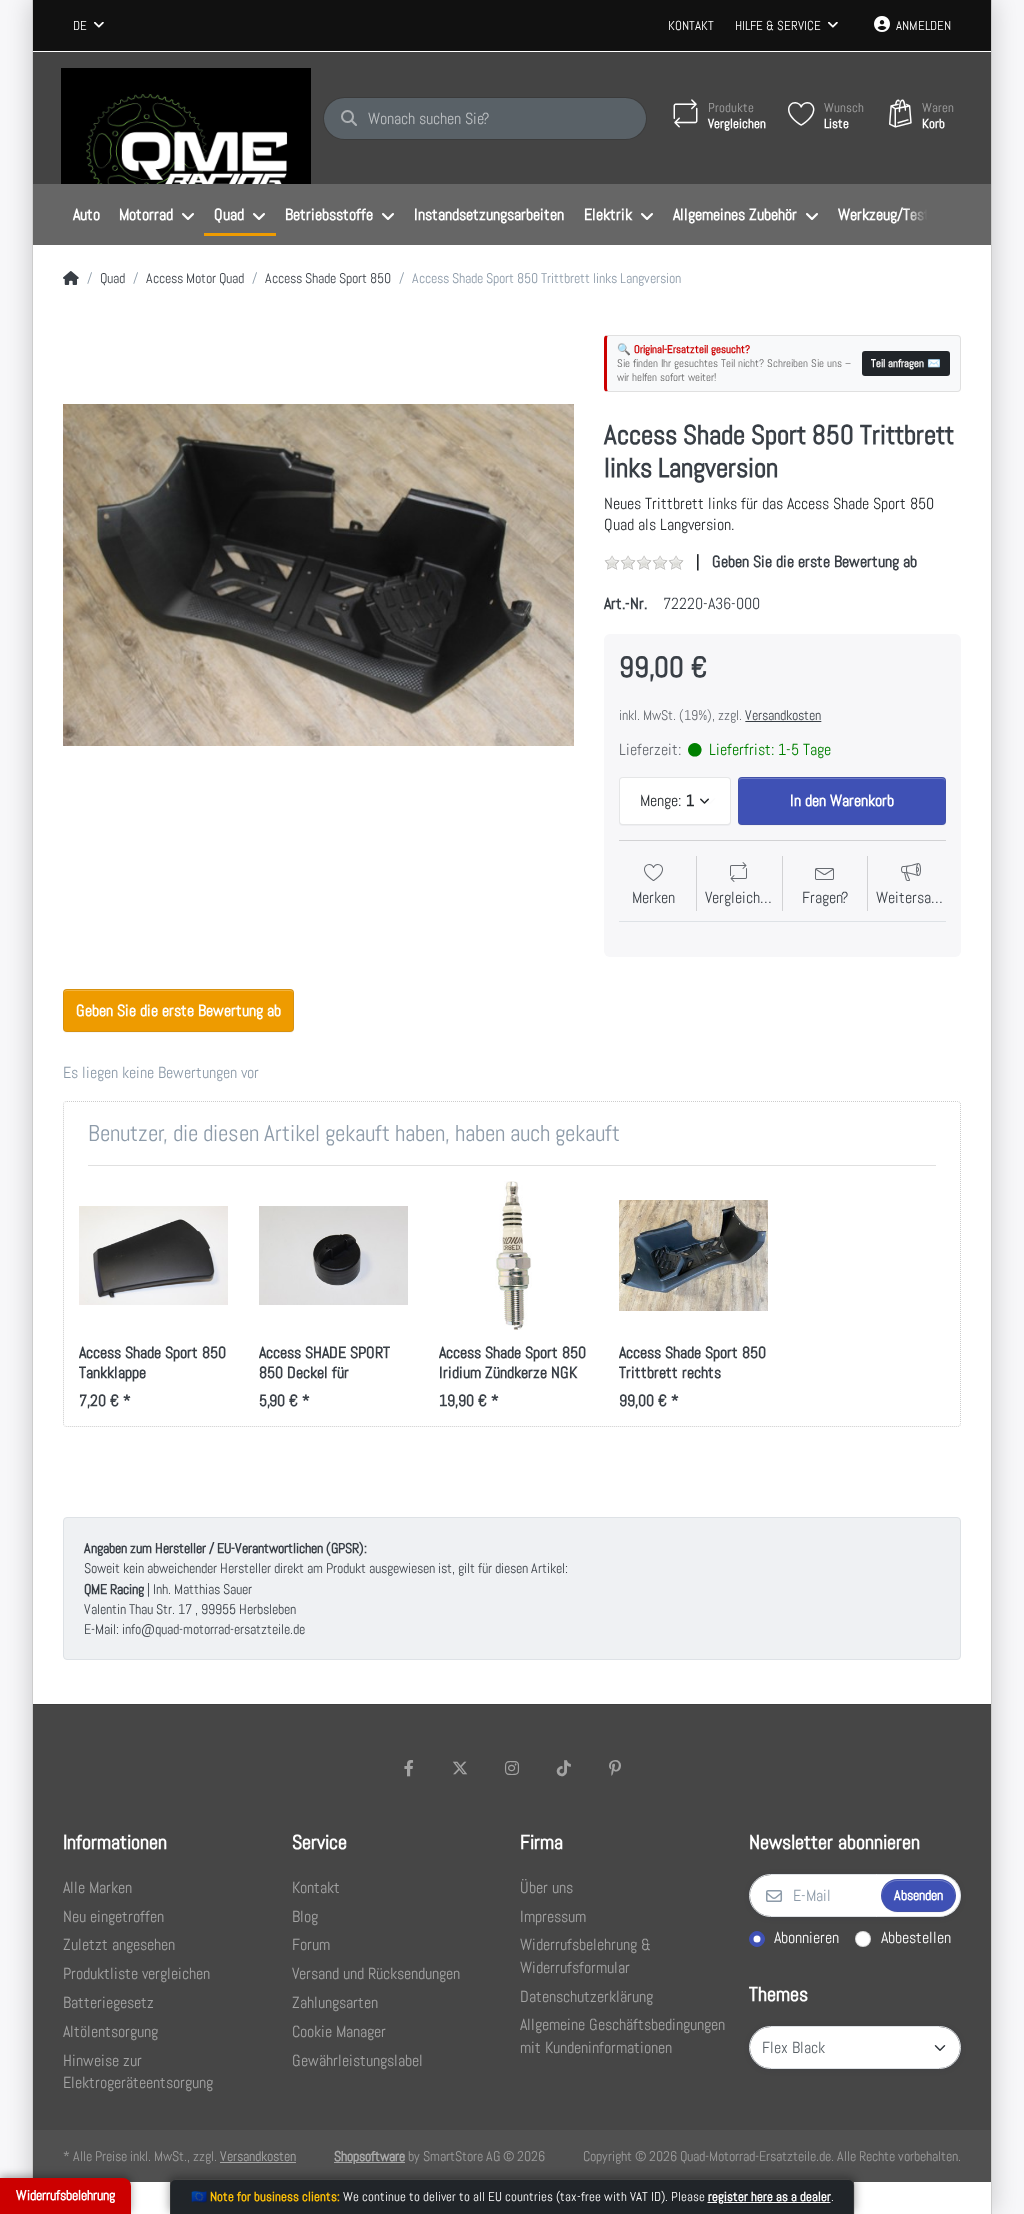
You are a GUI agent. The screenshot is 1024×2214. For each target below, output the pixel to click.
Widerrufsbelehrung (65, 2195)
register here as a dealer (769, 2196)
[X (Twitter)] (461, 1768)
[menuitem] (86, 215)
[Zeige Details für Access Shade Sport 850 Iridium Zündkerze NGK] (513, 1255)
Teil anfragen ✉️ (906, 363)
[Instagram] (512, 1768)
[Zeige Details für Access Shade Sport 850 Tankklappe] (153, 1255)
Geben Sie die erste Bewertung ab (814, 561)
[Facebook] (409, 1768)
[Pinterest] (615, 1768)
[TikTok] (564, 1768)
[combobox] (88, 26)
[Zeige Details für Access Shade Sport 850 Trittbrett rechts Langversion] (693, 1255)
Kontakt (691, 25)
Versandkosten (783, 715)
